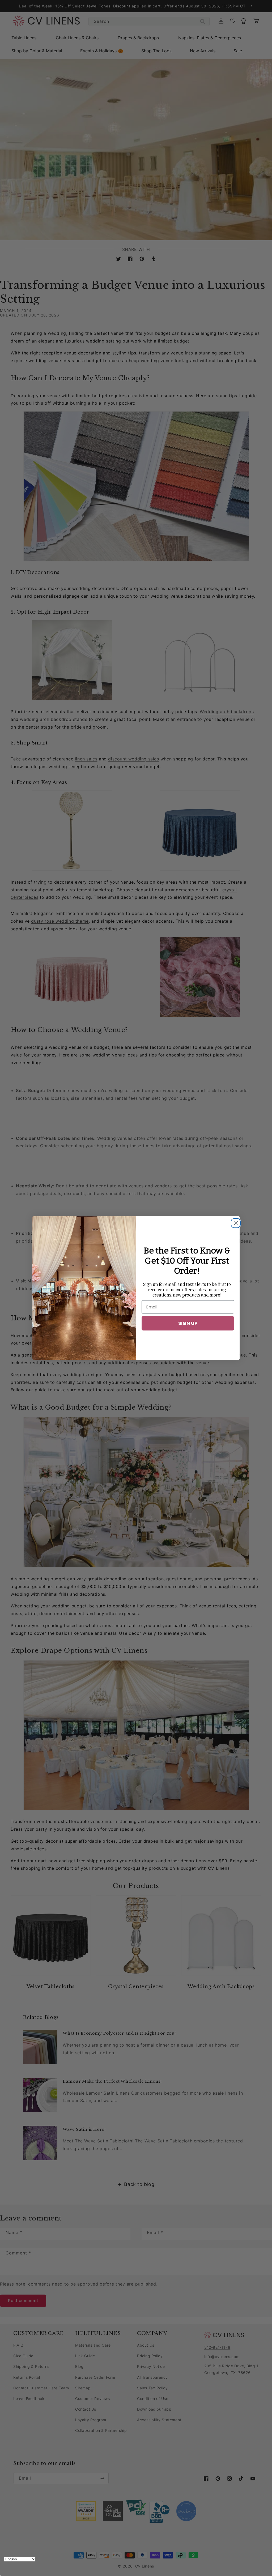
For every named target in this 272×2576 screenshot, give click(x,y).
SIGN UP (188, 1323)
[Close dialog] (234, 1222)
